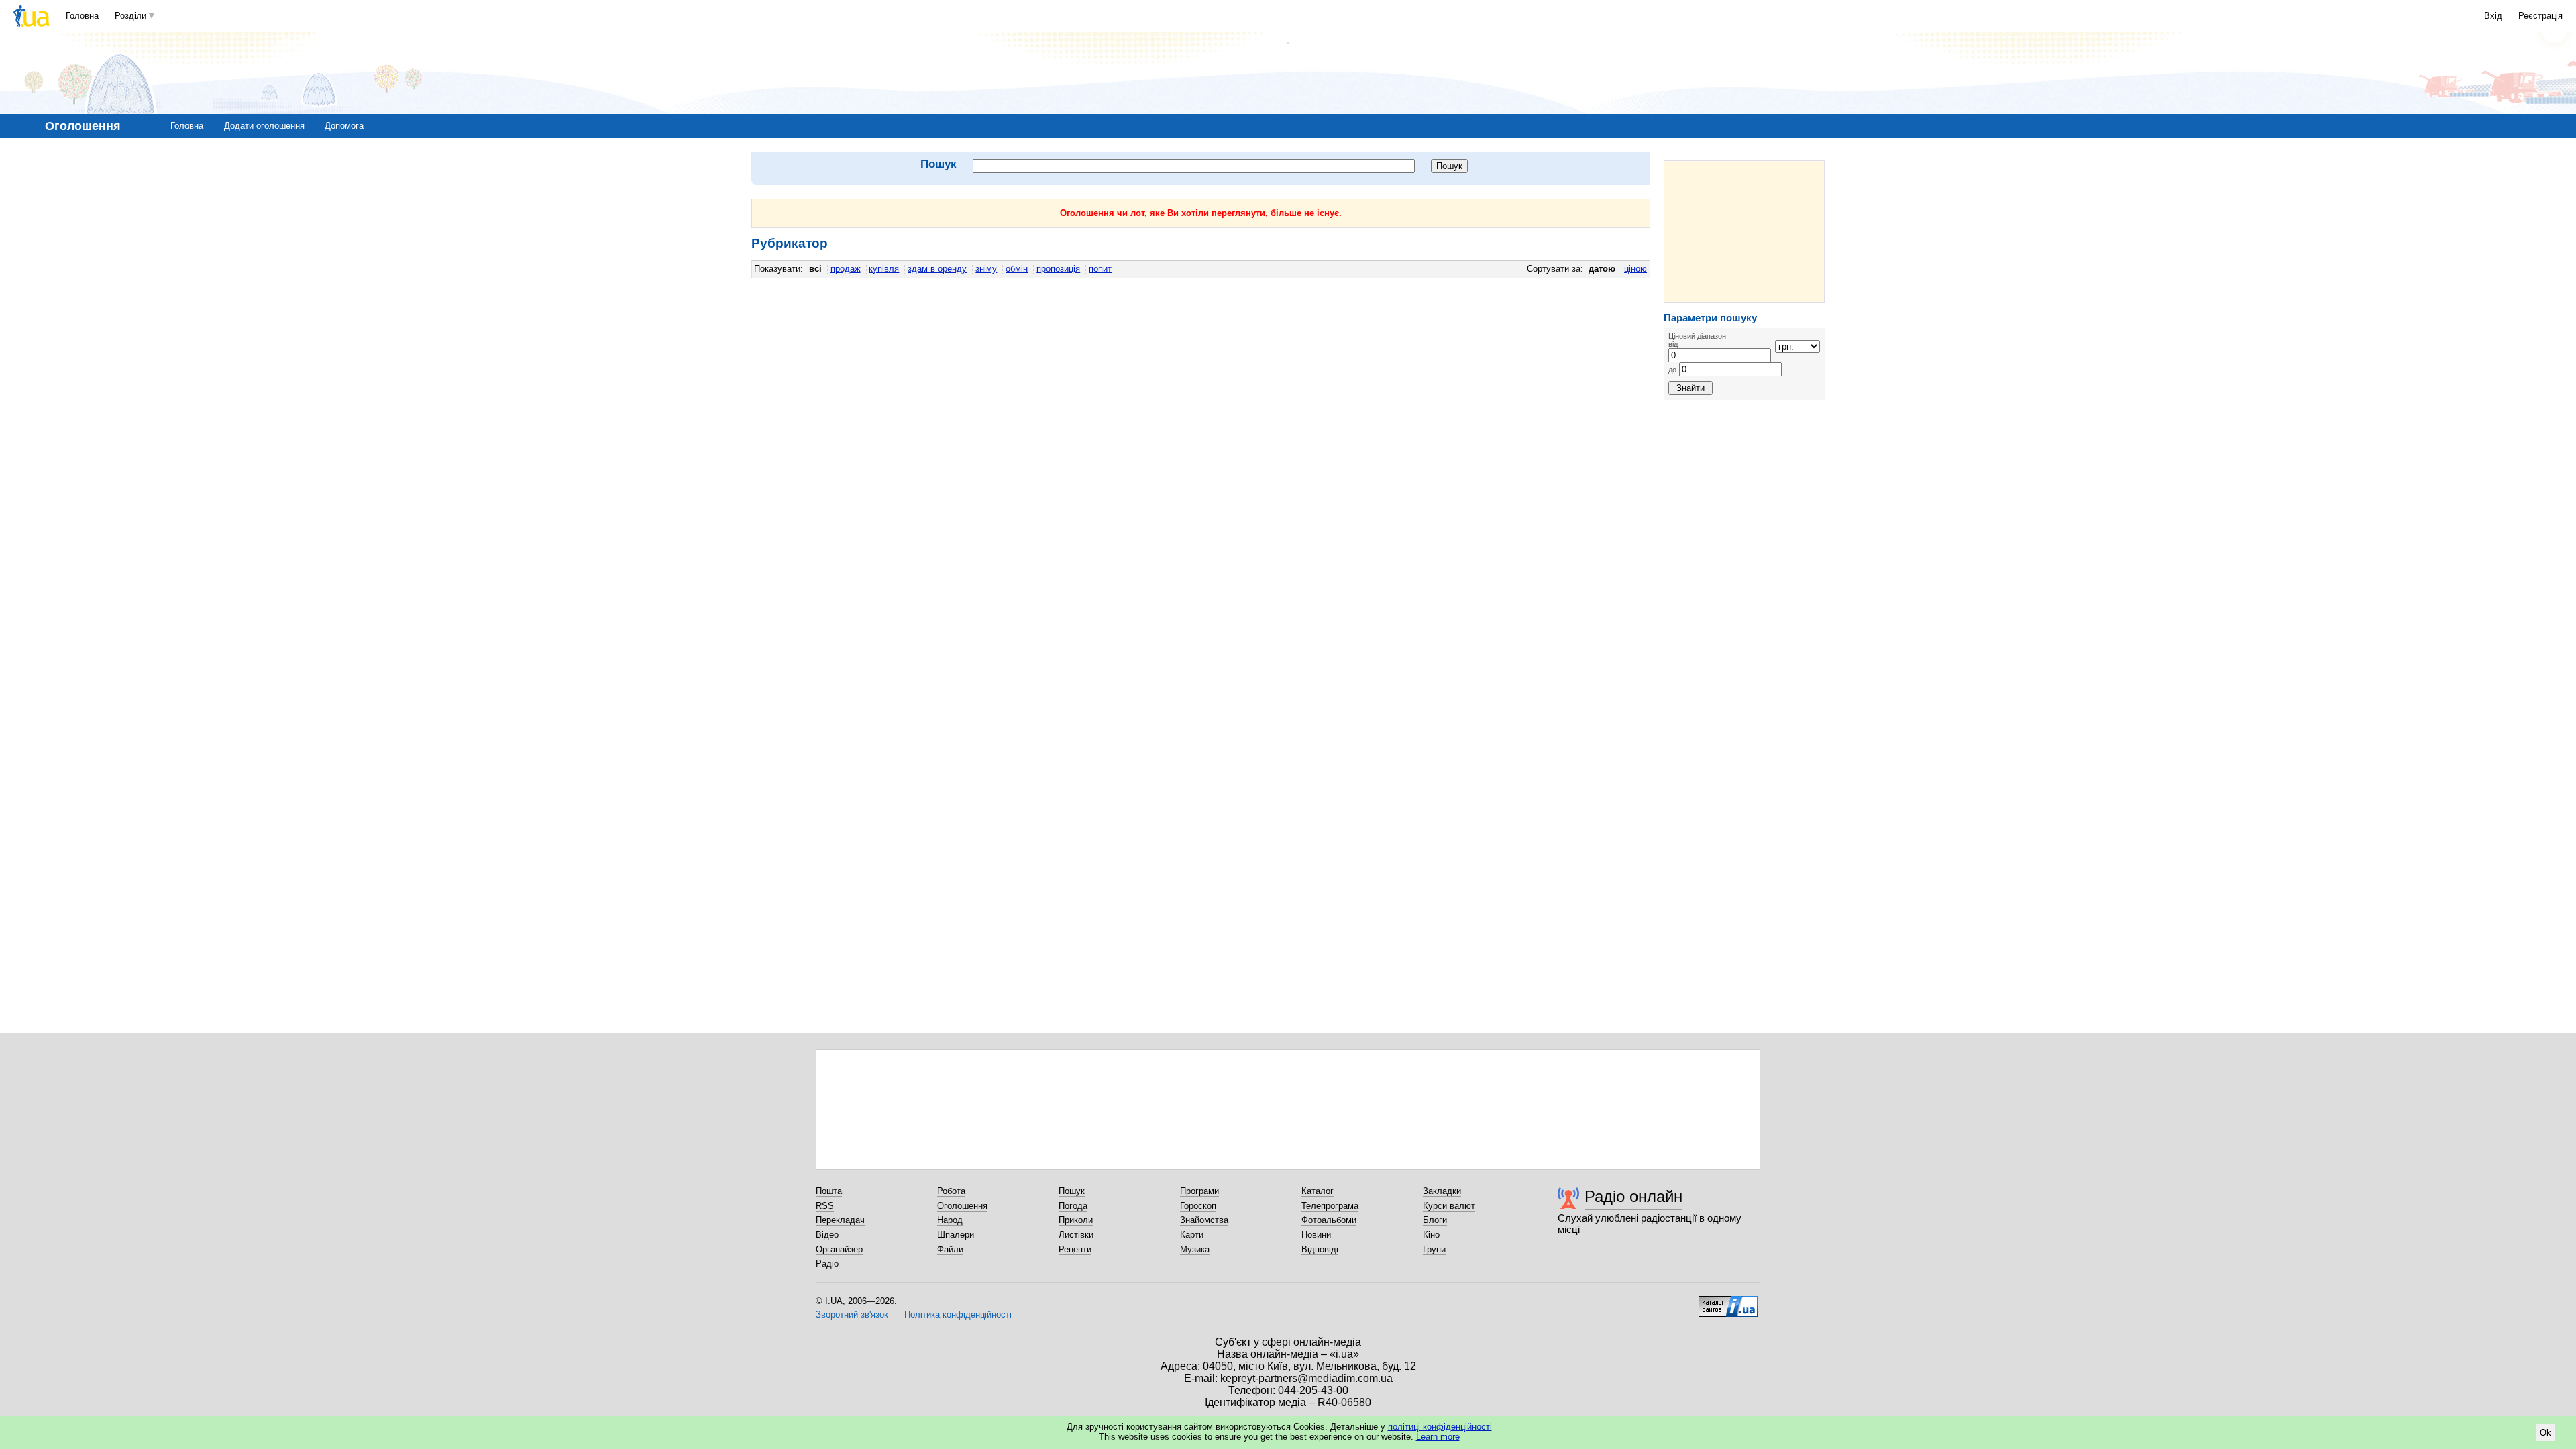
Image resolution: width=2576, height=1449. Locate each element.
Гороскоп (1198, 1206)
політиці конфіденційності (1440, 1427)
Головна (82, 16)
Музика (1195, 1249)
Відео (827, 1235)
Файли (950, 1249)
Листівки (1076, 1235)
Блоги (1435, 1220)
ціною (1635, 269)
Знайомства (1204, 1220)
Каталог (1318, 1191)
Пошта (829, 1191)
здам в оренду (937, 269)
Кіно (1431, 1235)
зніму (986, 269)
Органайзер (839, 1249)
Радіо (827, 1264)
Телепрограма (1330, 1206)
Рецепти (1075, 1249)
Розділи (130, 16)
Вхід (2493, 16)
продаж (846, 269)
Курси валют (1449, 1206)
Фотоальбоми (1329, 1220)
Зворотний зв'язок (852, 1314)
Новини (1316, 1235)
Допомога (344, 126)
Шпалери (956, 1235)
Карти (1192, 1235)
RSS (825, 1206)
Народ (950, 1220)
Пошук (1072, 1191)
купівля (884, 269)
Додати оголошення (264, 126)
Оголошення (962, 1206)
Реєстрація (2540, 16)
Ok (2545, 1433)
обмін (1017, 269)
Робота (951, 1191)
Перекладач (840, 1220)
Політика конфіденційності (958, 1314)
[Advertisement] (1744, 231)
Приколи (1076, 1220)
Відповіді (1320, 1249)
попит (1100, 269)
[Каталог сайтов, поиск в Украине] (1728, 1301)
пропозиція (1058, 269)
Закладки (1442, 1191)
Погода (1073, 1206)
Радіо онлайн (1633, 1196)
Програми (1199, 1191)
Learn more (1438, 1437)
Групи (1434, 1249)
